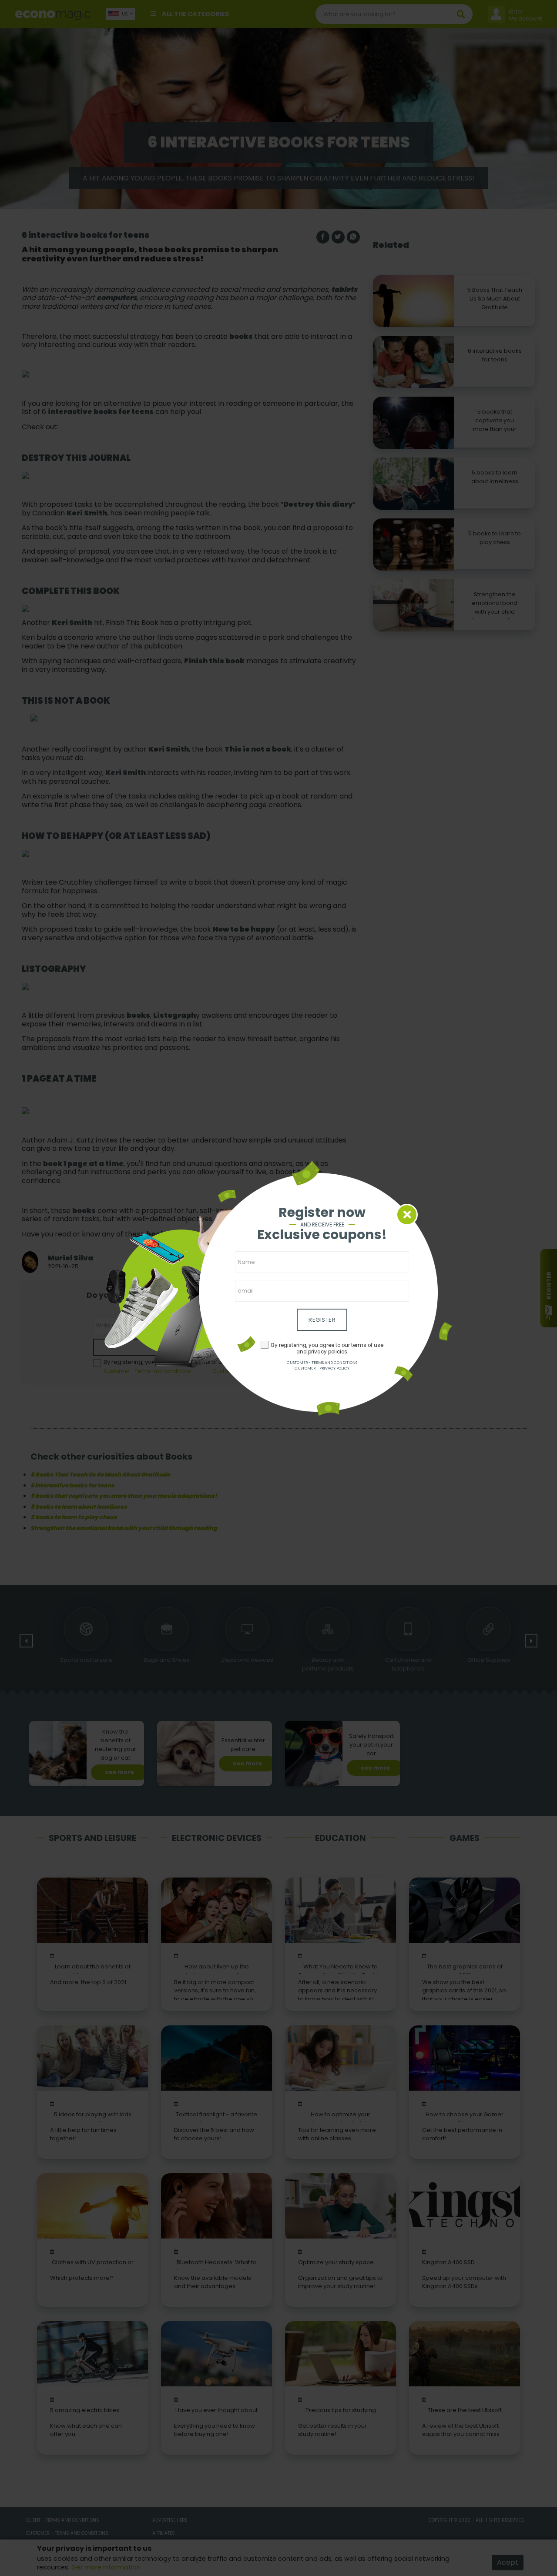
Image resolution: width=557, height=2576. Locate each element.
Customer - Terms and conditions (322, 1363)
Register (322, 1320)
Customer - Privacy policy (322, 1368)
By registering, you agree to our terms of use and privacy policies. (327, 1348)
